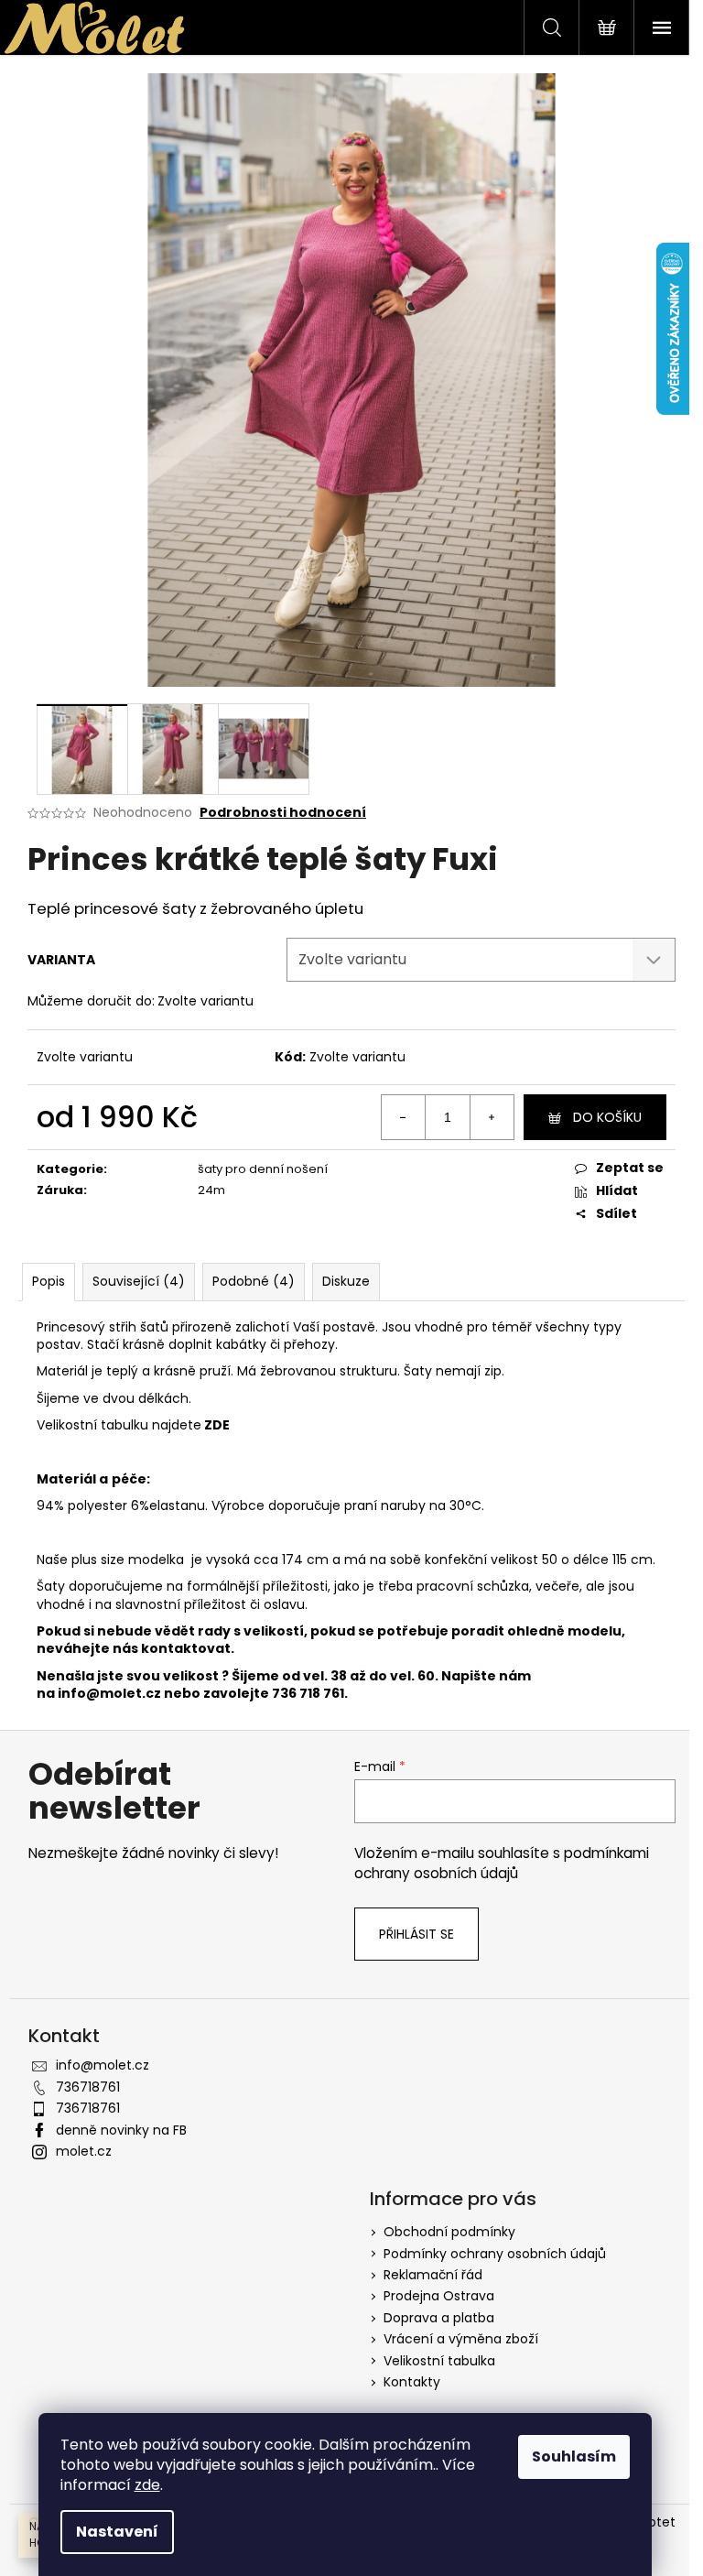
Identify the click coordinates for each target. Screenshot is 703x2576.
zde (147, 2485)
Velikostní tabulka (439, 2361)
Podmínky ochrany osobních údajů (495, 2254)
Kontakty (412, 2382)
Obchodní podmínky (449, 2232)
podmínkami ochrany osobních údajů (502, 1863)
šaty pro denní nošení (263, 1169)
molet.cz (84, 2151)
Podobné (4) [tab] (254, 1281)
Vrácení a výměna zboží (461, 2339)
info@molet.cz (111, 1693)
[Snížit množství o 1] (404, 1117)
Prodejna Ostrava (439, 2296)
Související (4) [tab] (139, 1281)
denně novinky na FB (121, 2130)
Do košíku (607, 1117)
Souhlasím (574, 2456)
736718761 (88, 2087)
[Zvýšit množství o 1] (492, 1117)
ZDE (217, 1425)
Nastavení (117, 2532)
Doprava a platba (439, 2318)
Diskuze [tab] (346, 1281)
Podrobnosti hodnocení (283, 813)
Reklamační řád (433, 2275)
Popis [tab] (49, 1281)
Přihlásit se (416, 1934)
